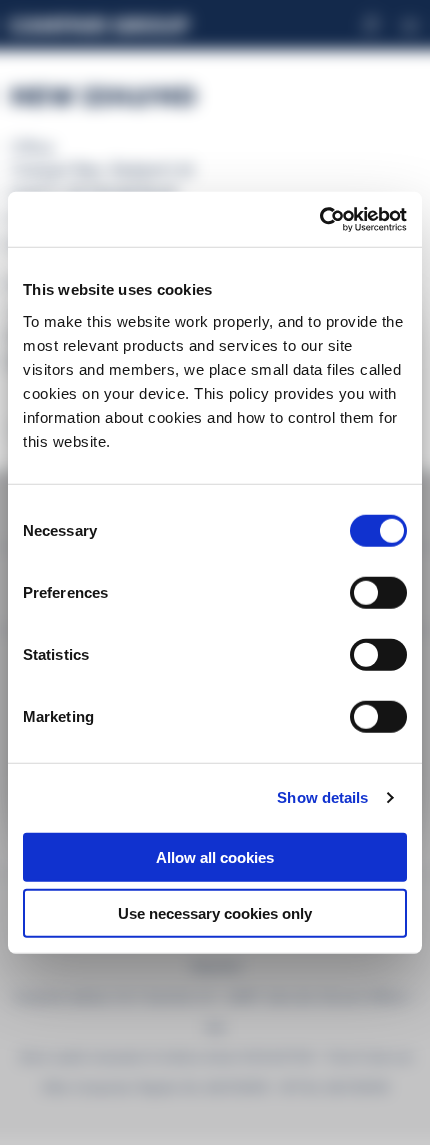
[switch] (378, 592)
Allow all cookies (215, 856)
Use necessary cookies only (215, 913)
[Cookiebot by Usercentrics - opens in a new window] (319, 219)
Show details (322, 797)
